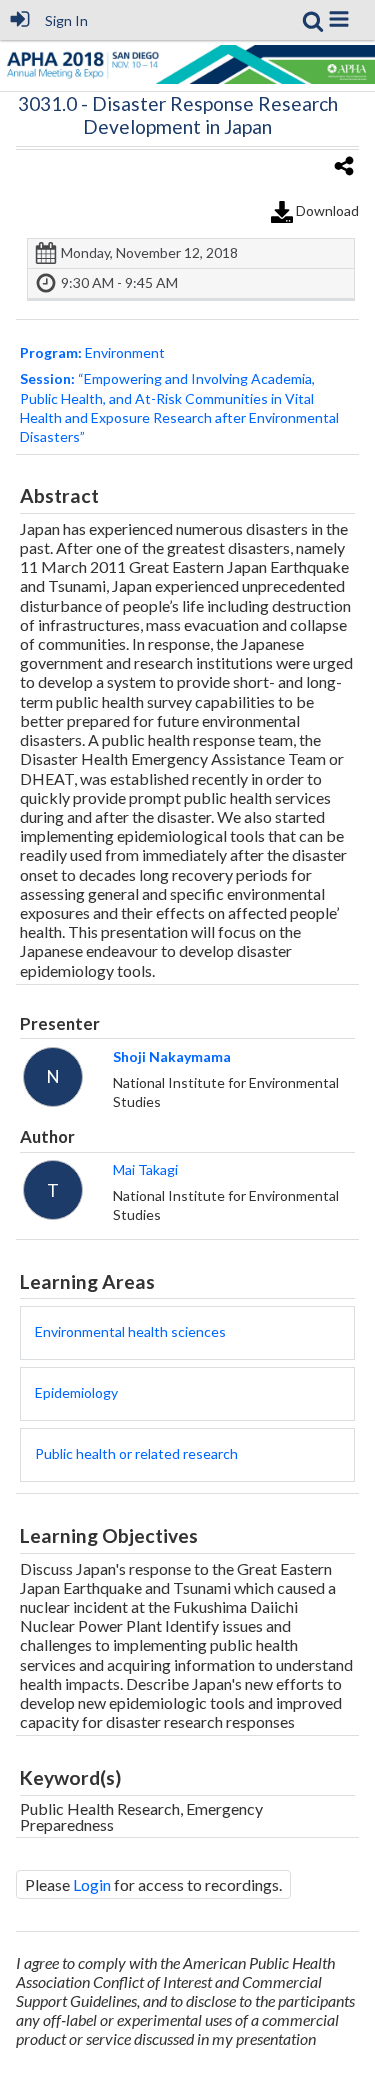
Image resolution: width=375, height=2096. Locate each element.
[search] (313, 18)
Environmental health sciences (130, 1331)
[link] (313, 21)
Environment (92, 352)
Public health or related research (136, 1453)
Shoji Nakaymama (172, 1056)
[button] (339, 19)
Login (92, 1884)
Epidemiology (76, 1392)
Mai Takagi (145, 1169)
